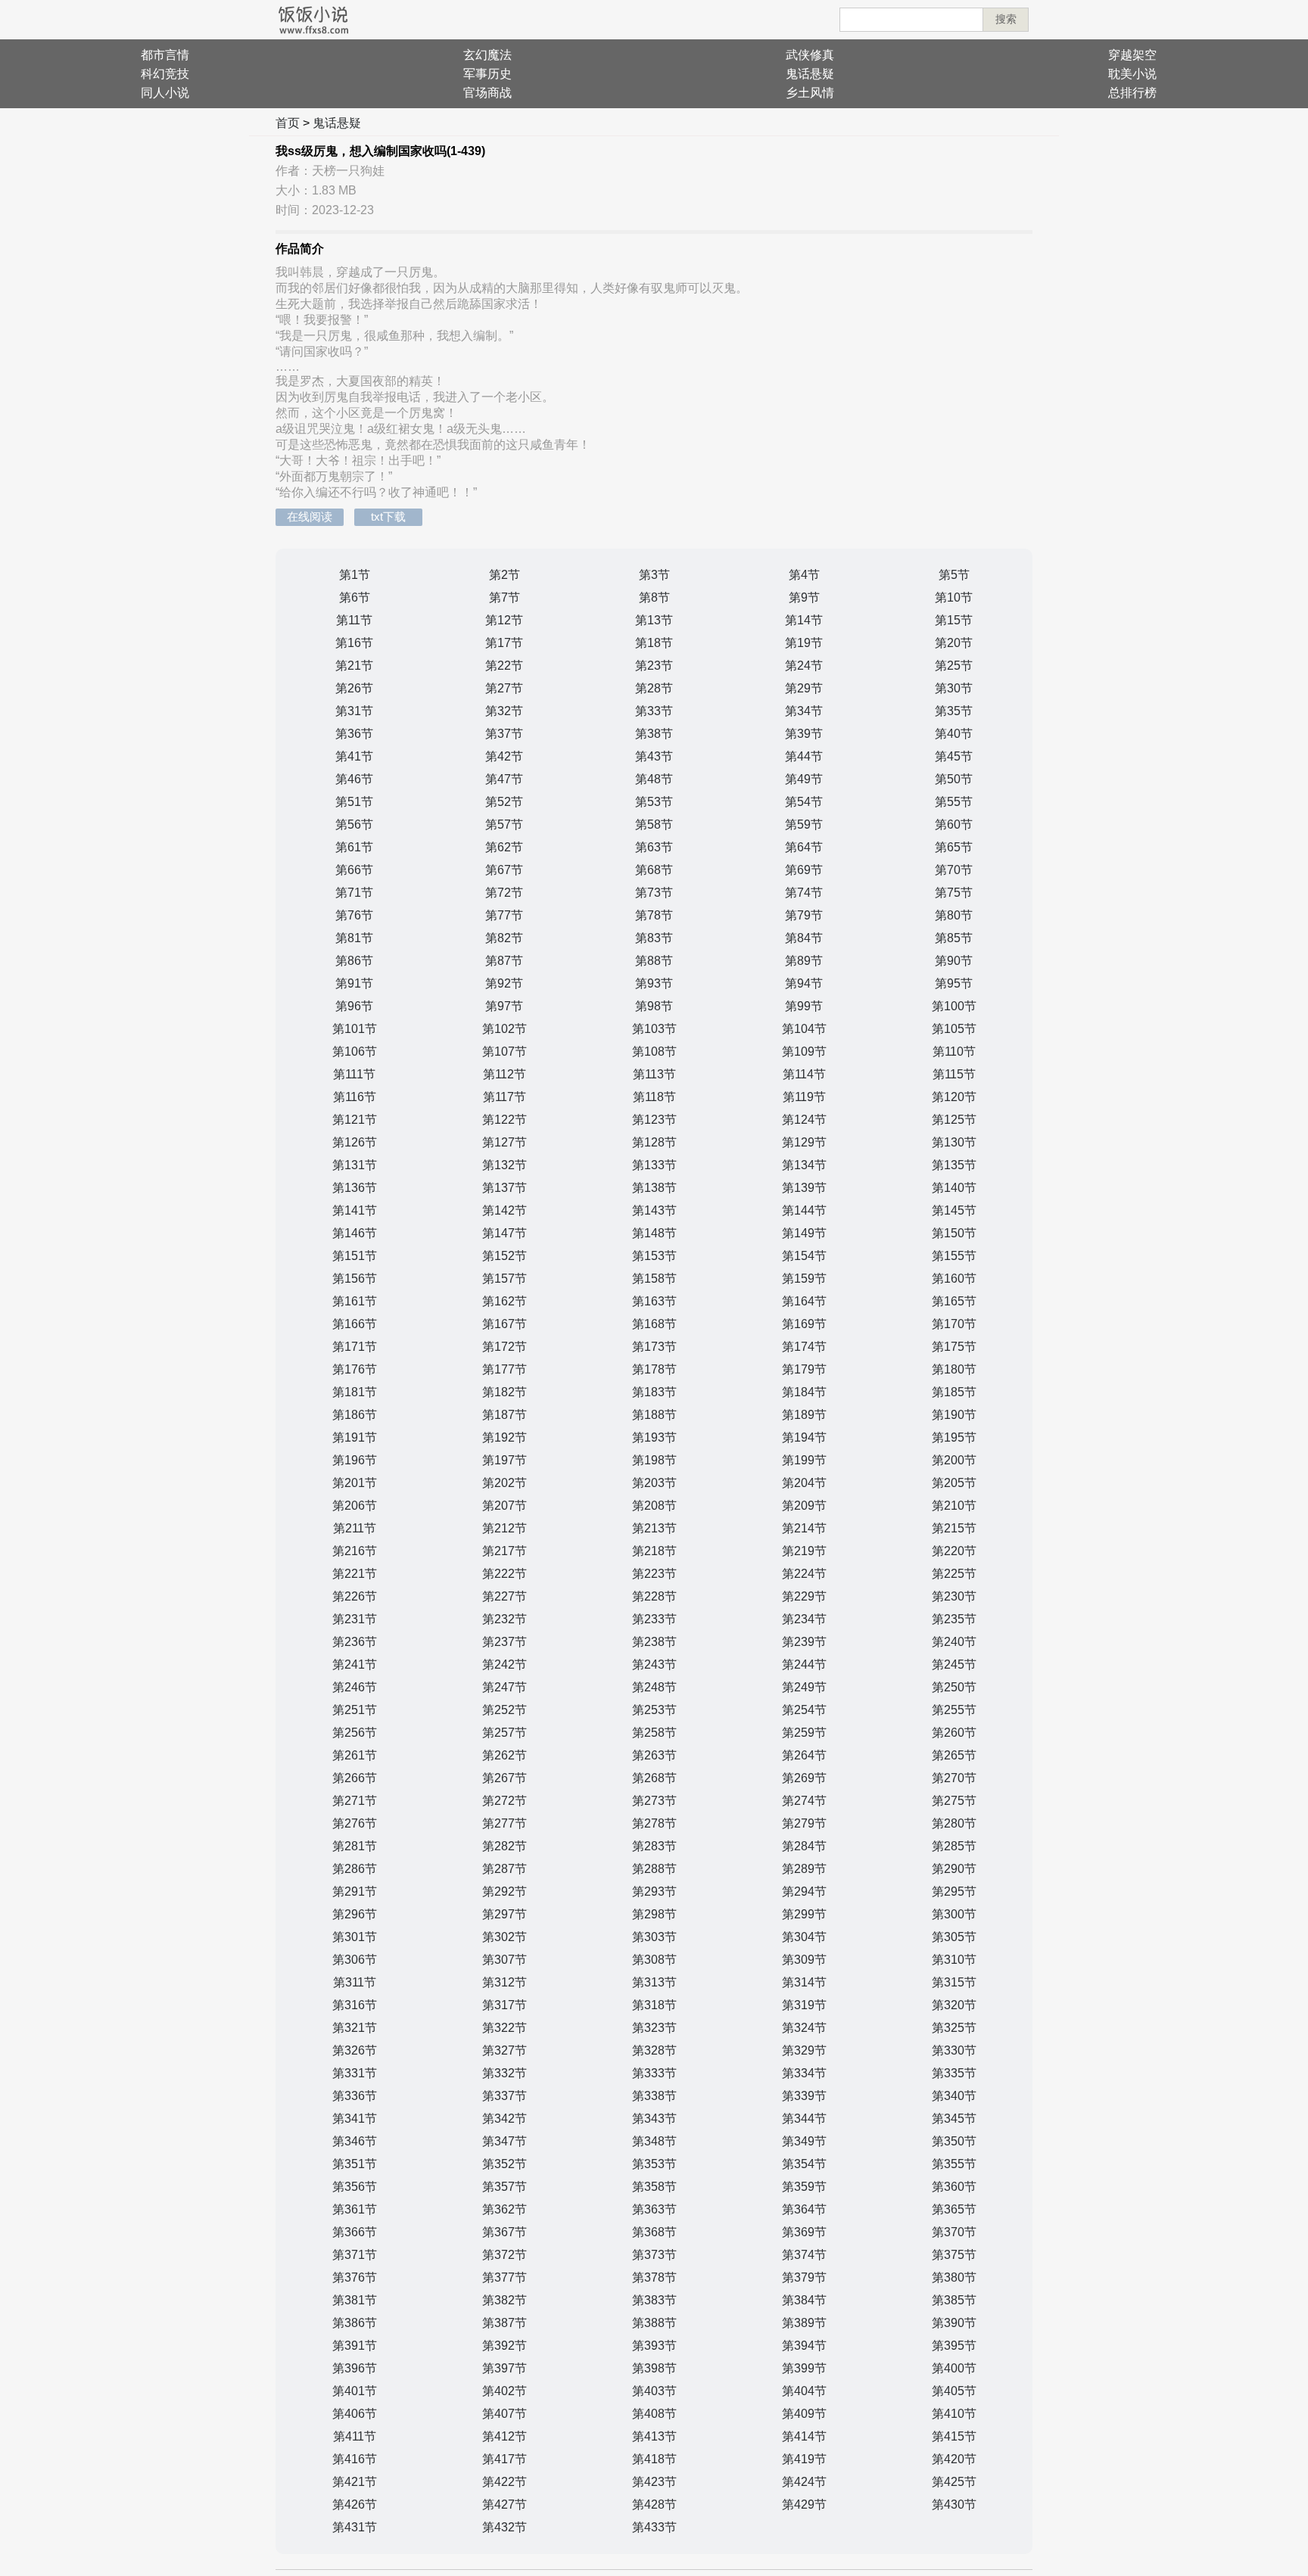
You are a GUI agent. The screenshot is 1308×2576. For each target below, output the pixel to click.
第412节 (505, 2436)
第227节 (505, 1596)
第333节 (654, 2073)
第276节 (355, 1823)
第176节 (355, 1369)
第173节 (654, 1347)
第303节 (654, 1937)
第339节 (804, 2096)
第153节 (654, 1256)
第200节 (954, 1460)
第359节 (804, 2187)
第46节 (354, 779)
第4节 (804, 575)
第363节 (654, 2209)
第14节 (804, 620)
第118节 (654, 1097)
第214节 (804, 1528)
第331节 (355, 2073)
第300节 (954, 1914)
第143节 (654, 1210)
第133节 (654, 1165)
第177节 (505, 1369)
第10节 (954, 597)
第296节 (355, 1914)
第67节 (504, 870)
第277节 (505, 1823)
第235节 (954, 1619)
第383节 (654, 2300)
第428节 (654, 2504)
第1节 (355, 575)
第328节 (654, 2050)
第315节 (954, 1982)
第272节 (505, 1801)
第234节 (804, 1619)
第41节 (354, 756)
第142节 (505, 1210)
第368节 (654, 2232)
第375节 (954, 2255)
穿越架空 (1132, 55)
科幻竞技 (165, 74)
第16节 (354, 643)
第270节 (954, 1778)
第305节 (954, 1937)
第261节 (355, 1755)
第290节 (954, 1869)
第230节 (954, 1596)
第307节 (505, 1960)
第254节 (804, 1710)
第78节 (654, 915)
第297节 (505, 1914)
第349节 (804, 2141)
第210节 (954, 1506)
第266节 (355, 1778)
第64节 (804, 847)
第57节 (504, 824)
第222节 (505, 1574)
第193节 (654, 1437)
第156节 (355, 1279)
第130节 (954, 1142)
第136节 (355, 1188)
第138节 (654, 1188)
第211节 (355, 1528)
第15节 (954, 620)
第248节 (654, 1687)
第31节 (354, 711)
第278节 (654, 1823)
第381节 (355, 2300)
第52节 (504, 802)
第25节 (954, 666)
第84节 (804, 938)
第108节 (654, 1052)
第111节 (354, 1074)
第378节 (654, 2277)
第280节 (954, 1823)
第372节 (505, 2255)
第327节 (505, 2050)
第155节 (954, 1256)
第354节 (804, 2164)
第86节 (354, 961)
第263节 (654, 1755)
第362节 (505, 2209)
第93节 (654, 983)
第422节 (505, 2482)
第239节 (804, 1642)
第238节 (654, 1642)
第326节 (355, 2050)
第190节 (954, 1415)
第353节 (654, 2164)
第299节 (804, 1914)
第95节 (954, 983)
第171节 (355, 1347)
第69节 (804, 870)
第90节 (954, 961)
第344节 (804, 2119)
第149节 (804, 1233)
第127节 (505, 1142)
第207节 (505, 1506)
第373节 (654, 2255)
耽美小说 (1132, 74)
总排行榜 (1132, 93)
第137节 (505, 1188)
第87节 (504, 961)
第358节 (654, 2187)
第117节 (505, 1097)
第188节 (654, 1415)
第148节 (654, 1233)
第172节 (505, 1347)
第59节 (804, 824)
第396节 (355, 2368)
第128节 (654, 1142)
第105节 (954, 1029)
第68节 (654, 870)
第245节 (954, 1664)
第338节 (654, 2096)
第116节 (355, 1097)
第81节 (354, 938)
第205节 (954, 1483)
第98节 (654, 1006)
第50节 (954, 779)
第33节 (654, 711)
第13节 (654, 620)
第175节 (954, 1347)
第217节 (505, 1551)
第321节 (355, 2028)
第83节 (654, 938)
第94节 (804, 983)
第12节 (504, 620)
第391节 (355, 2346)
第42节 (504, 756)
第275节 (954, 1801)
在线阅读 (310, 516)
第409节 (804, 2414)
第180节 (954, 1369)
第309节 (804, 1960)
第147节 (505, 1233)
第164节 (804, 1301)
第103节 (654, 1029)
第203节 (654, 1483)
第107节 (505, 1052)
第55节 (954, 802)
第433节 (654, 2527)
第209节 (804, 1506)
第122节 (505, 1120)
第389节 (804, 2323)
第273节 (654, 1801)
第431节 (355, 2527)
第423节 (654, 2482)
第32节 (504, 711)
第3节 (654, 575)
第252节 (505, 1710)
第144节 (804, 1210)
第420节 (954, 2459)
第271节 (355, 1801)
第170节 (954, 1324)
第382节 (505, 2300)
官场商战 (487, 93)
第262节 (505, 1755)
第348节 (654, 2141)
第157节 (505, 1279)
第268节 (654, 1778)
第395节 (954, 2346)
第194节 (804, 1437)
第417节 (505, 2459)
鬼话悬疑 (810, 74)
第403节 (654, 2391)
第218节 (654, 1551)
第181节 (355, 1392)
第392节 (505, 2346)
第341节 (355, 2119)
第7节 (505, 597)
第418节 (654, 2459)
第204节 (804, 1483)
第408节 (654, 2414)
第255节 (954, 1710)
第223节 (654, 1574)
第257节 (505, 1733)
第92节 (504, 983)
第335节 (954, 2073)
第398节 (654, 2368)
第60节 (954, 824)
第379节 (804, 2277)
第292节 (505, 1892)
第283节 (654, 1846)
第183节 (654, 1392)
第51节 (354, 802)
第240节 (954, 1642)
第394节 (804, 2346)
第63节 (654, 847)
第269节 (804, 1778)
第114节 (804, 1074)
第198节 (654, 1460)
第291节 (355, 1892)
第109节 (804, 1052)
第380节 (954, 2277)
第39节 (804, 734)
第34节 (804, 711)
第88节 (654, 961)
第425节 (954, 2482)
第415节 (954, 2436)
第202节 (505, 1483)
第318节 (654, 2005)
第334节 (804, 2073)
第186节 (355, 1415)
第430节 (954, 2504)
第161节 (355, 1301)
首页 (288, 123)
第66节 (354, 870)
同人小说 (165, 93)
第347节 (505, 2141)
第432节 (505, 2527)
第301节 (355, 1937)
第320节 (954, 2005)
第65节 (954, 847)
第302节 (505, 1937)
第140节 (954, 1188)
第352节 (505, 2164)
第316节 (355, 2005)
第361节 (355, 2209)
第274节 (804, 1801)
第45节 (954, 756)
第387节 (505, 2323)
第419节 (804, 2459)
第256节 (355, 1733)
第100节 (954, 1006)
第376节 (355, 2277)
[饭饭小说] (313, 20)
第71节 (354, 893)
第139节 (804, 1188)
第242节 (505, 1664)
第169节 (804, 1324)
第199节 (804, 1460)
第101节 (355, 1029)
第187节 (505, 1415)
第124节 (804, 1120)
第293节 (654, 1892)
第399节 (804, 2368)
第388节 (654, 2323)
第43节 (654, 756)
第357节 (505, 2187)
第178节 (654, 1369)
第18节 (654, 643)
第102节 (505, 1029)
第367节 (505, 2232)
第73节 (654, 893)
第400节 (954, 2368)
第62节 (504, 847)
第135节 (954, 1165)
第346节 (355, 2141)
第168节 (654, 1324)
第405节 (954, 2391)
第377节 (505, 2277)
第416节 (355, 2459)
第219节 (804, 1551)
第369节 (804, 2232)
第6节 (355, 597)
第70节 (954, 870)
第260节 (954, 1733)
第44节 (804, 756)
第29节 (804, 688)
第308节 (654, 1960)
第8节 (654, 597)
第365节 (954, 2209)
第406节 (355, 2414)
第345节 (954, 2119)
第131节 (355, 1165)
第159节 (804, 1279)
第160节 (954, 1279)
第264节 (804, 1755)
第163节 (654, 1301)
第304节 (804, 1937)
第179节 (804, 1369)
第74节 (804, 893)
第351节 (355, 2164)
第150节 (954, 1233)
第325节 (954, 2028)
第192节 (505, 1437)
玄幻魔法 (487, 55)
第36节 (354, 734)
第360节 (954, 2187)
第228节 (654, 1596)
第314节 (804, 1982)
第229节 (804, 1596)
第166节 (355, 1324)
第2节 (505, 575)
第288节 (654, 1869)
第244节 (804, 1664)
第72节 (504, 893)
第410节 (954, 2414)
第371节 (355, 2255)
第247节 (505, 1687)
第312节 (505, 1982)
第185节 (954, 1392)
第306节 (355, 1960)
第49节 (804, 779)
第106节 (355, 1052)
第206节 (355, 1506)
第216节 (355, 1551)
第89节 (804, 961)
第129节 (804, 1142)
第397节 (505, 2368)
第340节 (954, 2096)
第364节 (804, 2209)
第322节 (505, 2028)
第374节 (804, 2255)
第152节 (505, 1256)
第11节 (354, 620)
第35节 (954, 711)
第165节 (954, 1301)
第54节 (804, 802)
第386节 (355, 2323)
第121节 (355, 1120)
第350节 (954, 2141)
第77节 (504, 915)
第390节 (954, 2323)
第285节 (954, 1846)
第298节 (654, 1914)
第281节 (355, 1846)
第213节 (654, 1528)
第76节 (354, 915)
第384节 (804, 2300)
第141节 (355, 1210)
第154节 (804, 1256)
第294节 (804, 1892)
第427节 (505, 2504)
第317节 (505, 2005)
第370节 (954, 2232)
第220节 (954, 1551)
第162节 (505, 1301)
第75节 (954, 893)
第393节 (654, 2346)
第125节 (954, 1120)
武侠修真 (810, 55)
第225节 (954, 1574)
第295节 (954, 1892)
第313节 (654, 1982)
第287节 (505, 1869)
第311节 (355, 1982)
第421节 (355, 2482)
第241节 (355, 1664)
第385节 (954, 2300)
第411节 (355, 2436)
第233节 (654, 1619)
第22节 (504, 666)
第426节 (355, 2504)
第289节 (804, 1869)
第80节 (954, 915)
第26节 (354, 688)
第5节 (954, 575)
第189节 (804, 1415)
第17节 (504, 643)
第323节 (654, 2028)
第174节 (804, 1347)
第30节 (954, 688)
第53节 (654, 802)
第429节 (804, 2504)
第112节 (505, 1074)
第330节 (954, 2050)
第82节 (504, 938)
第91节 (354, 983)
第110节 (954, 1052)
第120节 (954, 1097)
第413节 (654, 2436)
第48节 (654, 779)
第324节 (804, 2028)
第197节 (505, 1460)
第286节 (355, 1869)
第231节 (355, 1619)
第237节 (505, 1642)
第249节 (804, 1687)
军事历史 (487, 74)
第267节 (505, 1778)
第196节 (355, 1460)
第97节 (504, 1006)
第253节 (654, 1710)
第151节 (355, 1256)
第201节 (355, 1483)
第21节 (354, 666)
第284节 (804, 1846)
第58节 (654, 824)
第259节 (804, 1733)
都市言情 (165, 55)
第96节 (354, 1006)
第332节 (505, 2073)
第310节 (954, 1960)
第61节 (354, 847)
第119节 (804, 1097)
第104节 (804, 1029)
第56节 (354, 824)
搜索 (1006, 19)
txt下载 (388, 516)
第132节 (505, 1165)
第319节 (804, 2005)
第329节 (804, 2050)
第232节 (505, 1619)
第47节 (504, 779)
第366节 (355, 2232)
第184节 (804, 1392)
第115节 (954, 1074)
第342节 (505, 2119)
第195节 (954, 1437)
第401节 (355, 2391)
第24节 (804, 666)
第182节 (505, 1392)
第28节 (654, 688)
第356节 (355, 2187)
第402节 (505, 2391)
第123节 (654, 1120)
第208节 (654, 1506)
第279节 (804, 1823)
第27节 (504, 688)
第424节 (804, 2482)
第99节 (804, 1006)
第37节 (504, 734)
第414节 (804, 2436)
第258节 (654, 1733)
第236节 (355, 1642)
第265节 (954, 1755)
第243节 (654, 1664)
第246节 (355, 1687)
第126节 (355, 1142)
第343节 (654, 2119)
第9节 (804, 597)
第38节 (654, 734)
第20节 (954, 643)
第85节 (954, 938)
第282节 (505, 1846)
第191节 (355, 1437)
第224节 (804, 1574)
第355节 (954, 2164)
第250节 (954, 1687)
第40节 (954, 734)
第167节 (505, 1324)
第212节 (505, 1528)
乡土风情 (810, 93)
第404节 (804, 2391)
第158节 (654, 1279)
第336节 (355, 2096)
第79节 (804, 915)
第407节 (505, 2414)
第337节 (505, 2096)
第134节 (804, 1165)
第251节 (355, 1710)
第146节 (355, 1233)
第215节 (954, 1528)
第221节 (355, 1574)
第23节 (654, 666)
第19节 (804, 643)
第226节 (355, 1596)
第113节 (654, 1074)
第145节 (954, 1210)
